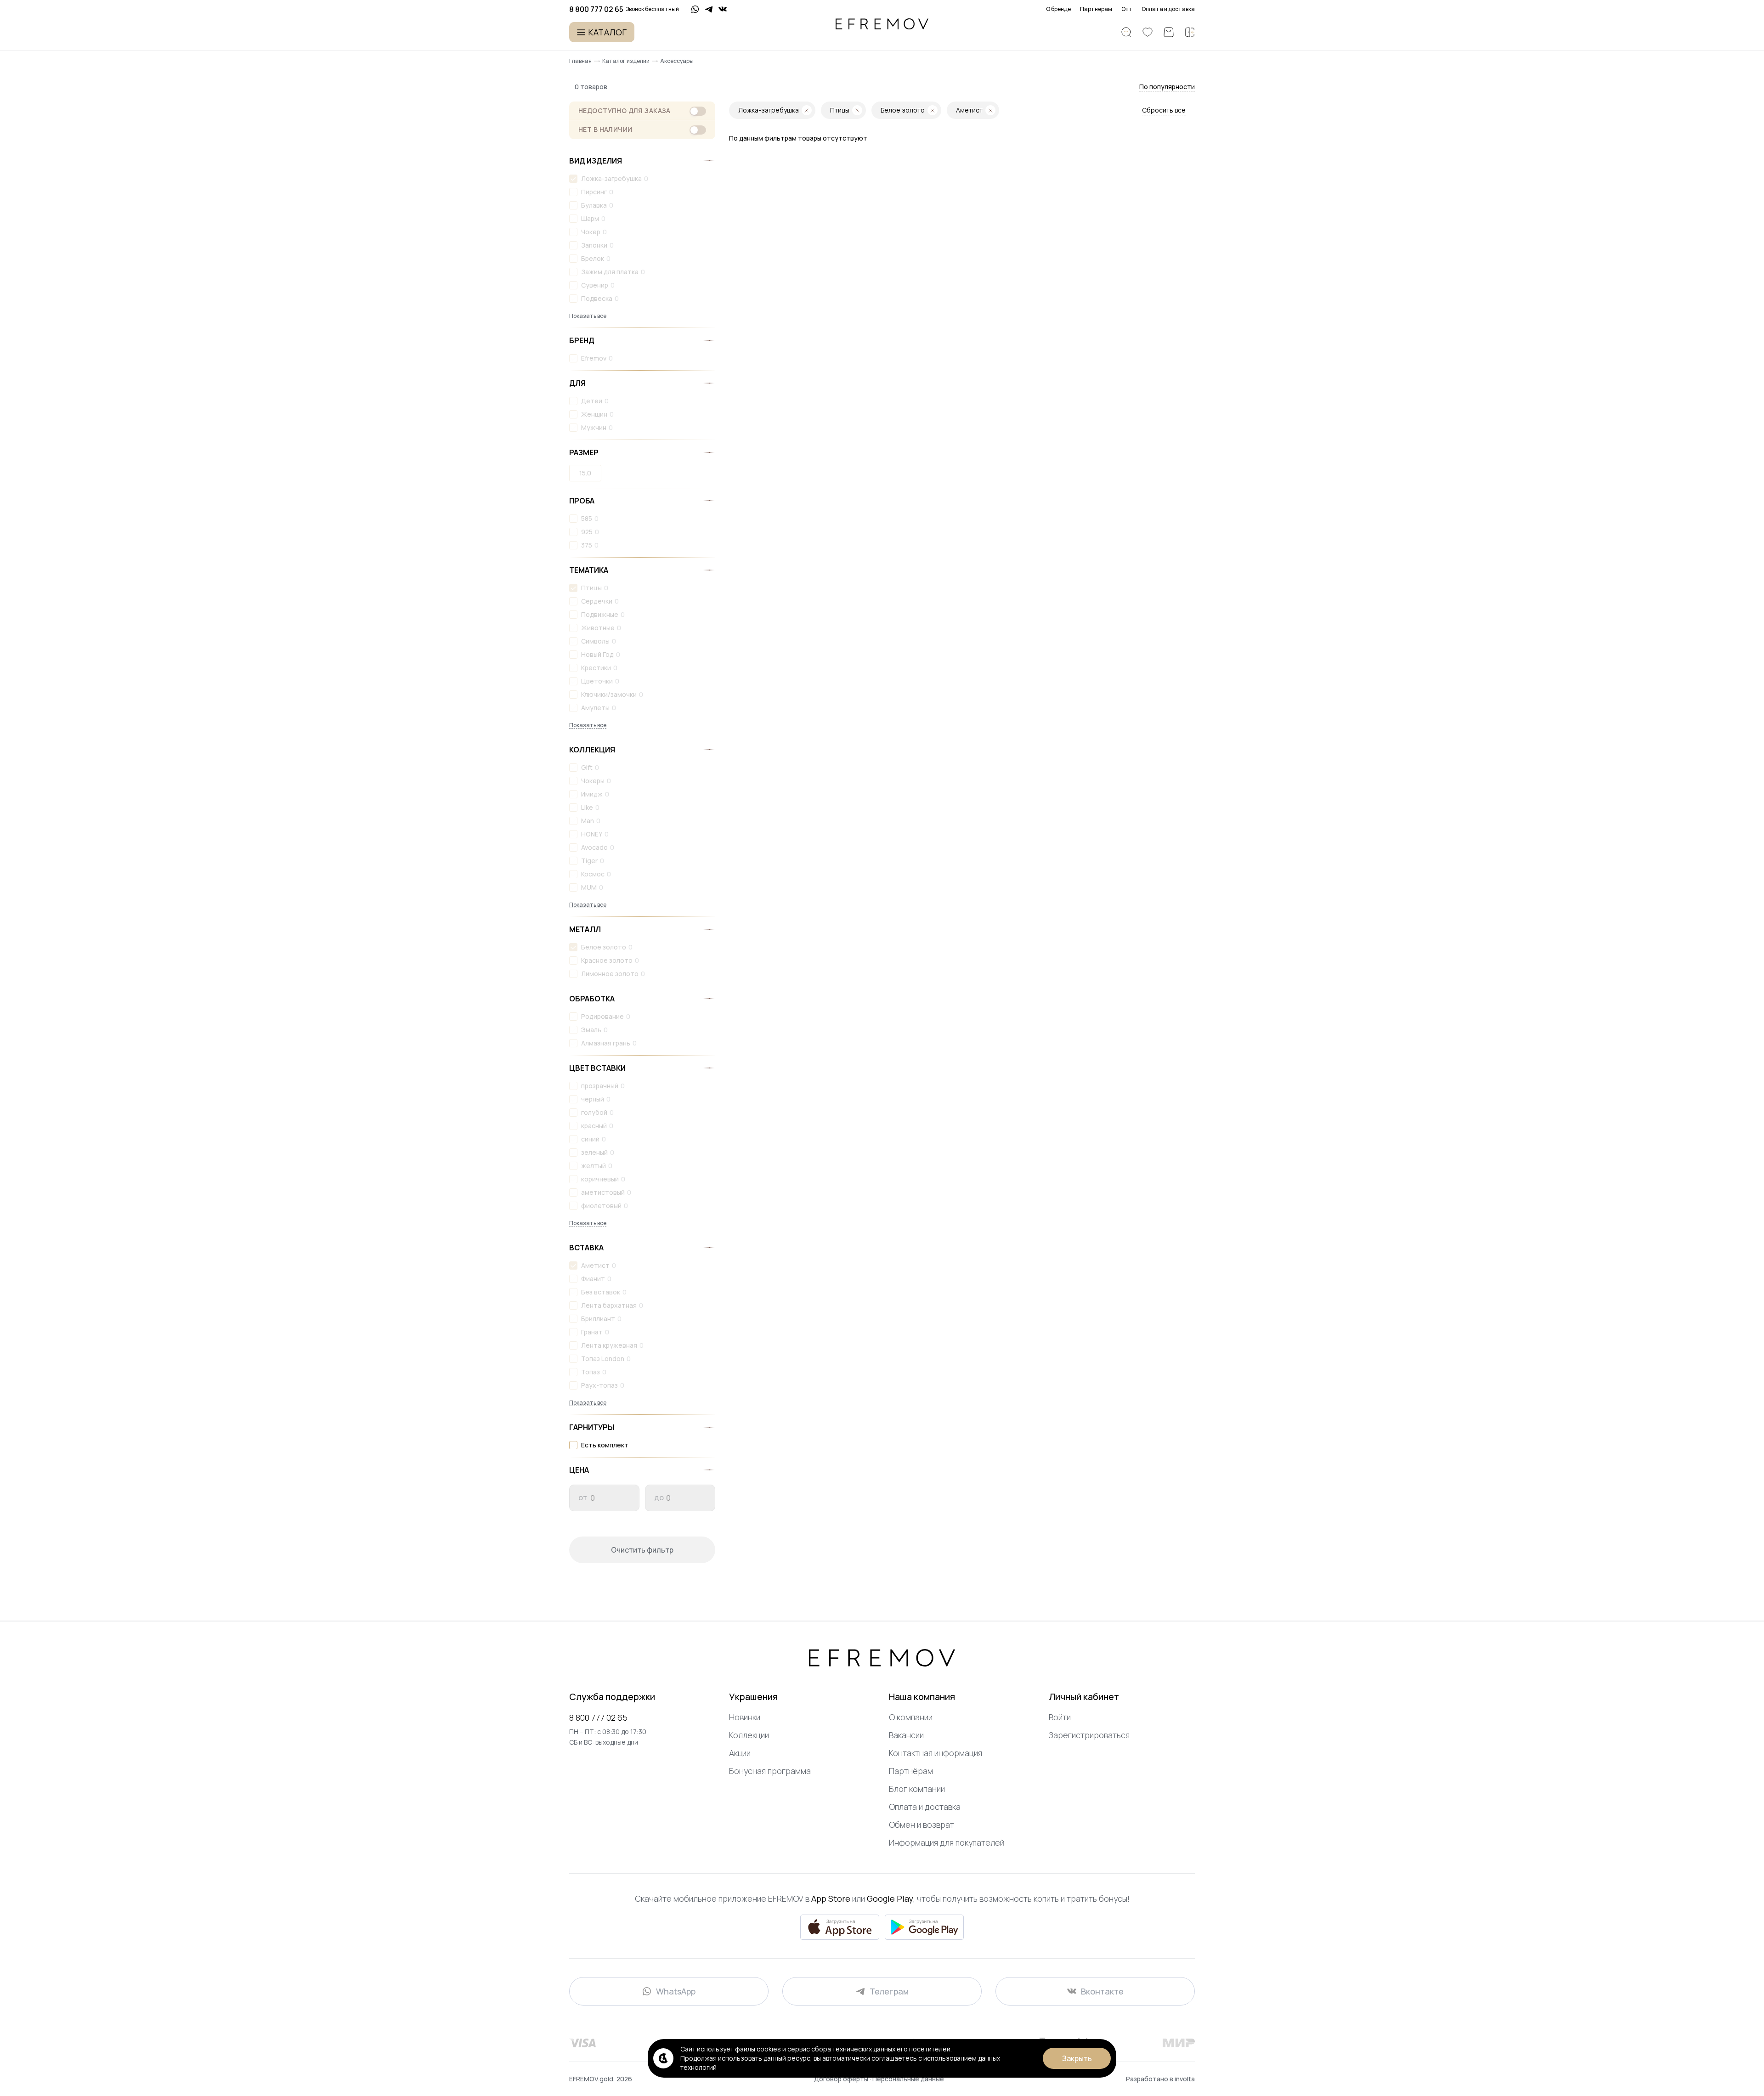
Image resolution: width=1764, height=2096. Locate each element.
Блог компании (917, 1789)
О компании (911, 1717)
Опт (1127, 9)
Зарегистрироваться (1089, 1735)
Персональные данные (908, 2079)
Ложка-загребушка (611, 178)
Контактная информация (936, 1753)
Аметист (595, 1265)
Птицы (591, 588)
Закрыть (1077, 2058)
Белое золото (604, 947)
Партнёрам (911, 1771)
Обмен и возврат (922, 1825)
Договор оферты (842, 2079)
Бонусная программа (770, 1771)
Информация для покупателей (947, 1842)
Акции (740, 1753)
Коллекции (749, 1735)
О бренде (1058, 9)
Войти (1060, 1717)
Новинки (745, 1717)
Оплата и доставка (1168, 9)
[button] (1167, 87)
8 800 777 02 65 (598, 1717)
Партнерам (1096, 9)
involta (1185, 2079)
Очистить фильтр (642, 1550)
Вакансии (906, 1735)
